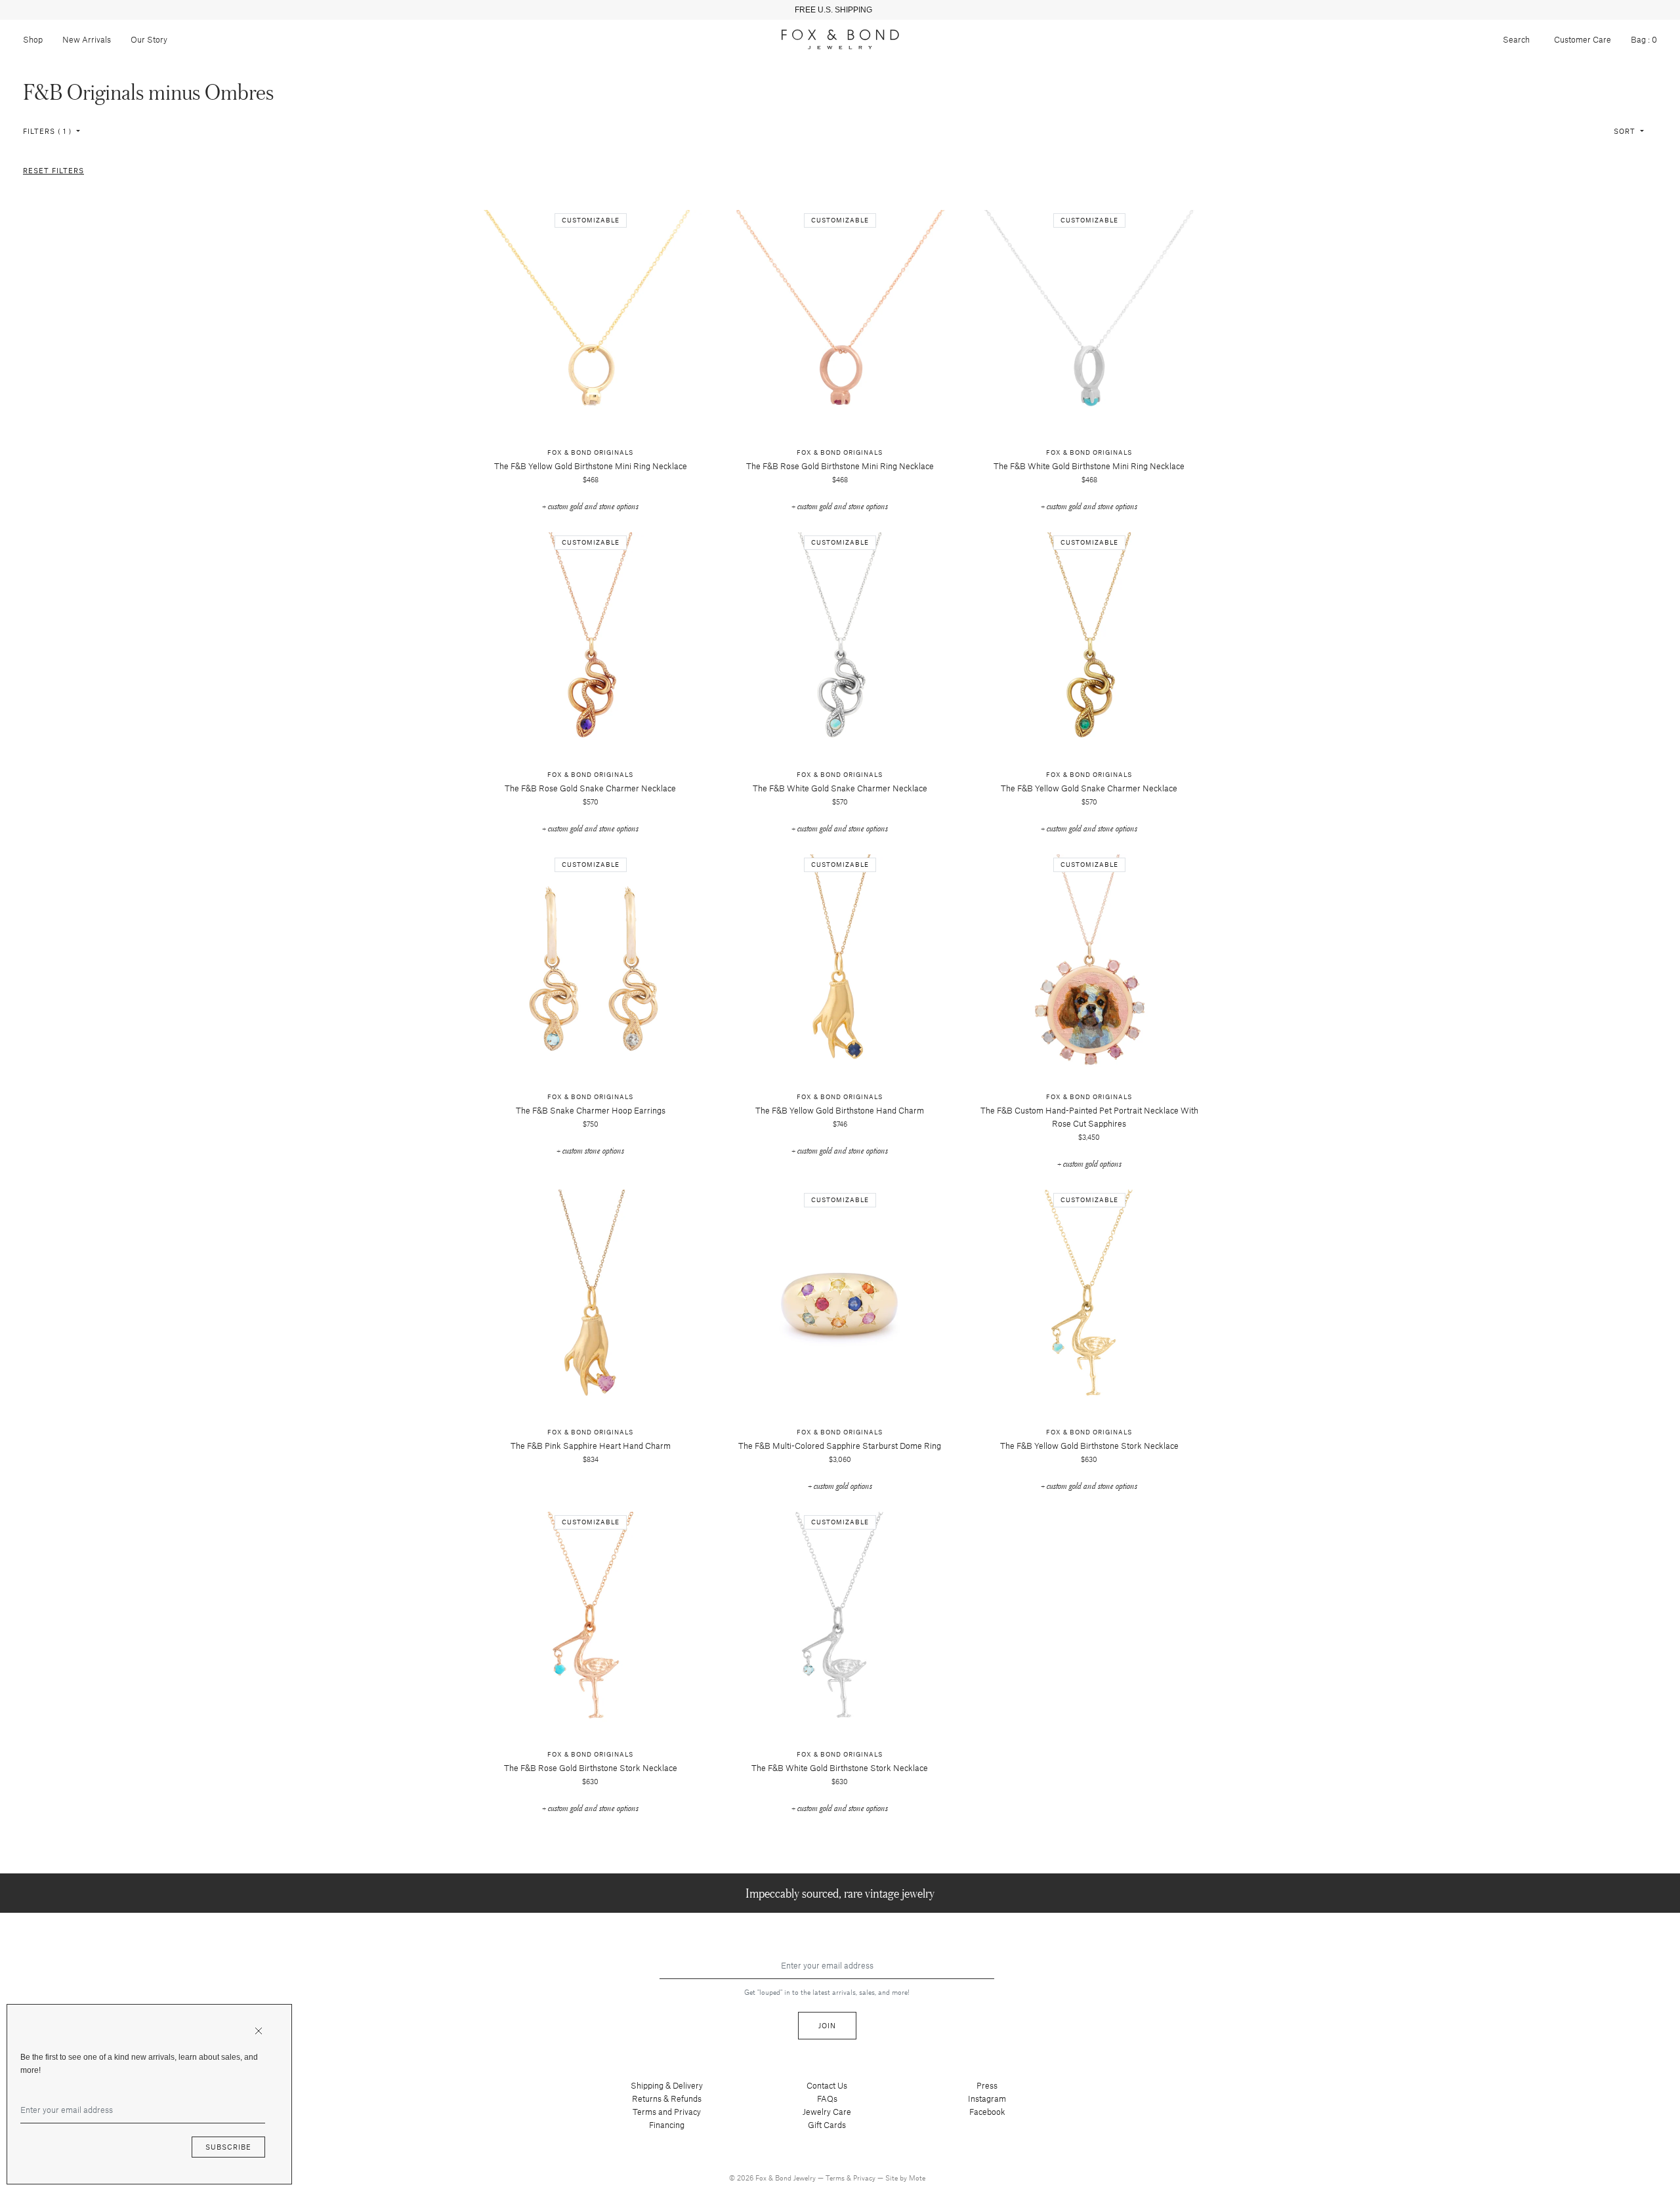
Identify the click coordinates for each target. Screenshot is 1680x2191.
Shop (33, 39)
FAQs (827, 2098)
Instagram (987, 2098)
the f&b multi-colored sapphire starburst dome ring (840, 1446)
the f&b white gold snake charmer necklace (840, 788)
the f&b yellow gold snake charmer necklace (1089, 788)
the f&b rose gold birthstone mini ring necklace (840, 466)
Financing (667, 2125)
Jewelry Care (827, 2112)
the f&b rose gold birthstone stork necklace (591, 1768)
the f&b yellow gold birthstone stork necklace (1089, 1446)
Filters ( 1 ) (49, 131)
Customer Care (1583, 39)
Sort (1626, 131)
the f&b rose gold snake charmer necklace (590, 788)
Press (987, 2085)
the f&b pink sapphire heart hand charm (591, 1446)
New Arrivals (87, 39)
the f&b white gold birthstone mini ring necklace (1089, 466)
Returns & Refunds (667, 2098)
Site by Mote (905, 2178)
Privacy (865, 2178)
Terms (836, 2178)
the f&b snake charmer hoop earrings (591, 1110)
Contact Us (827, 2085)
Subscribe (228, 2147)
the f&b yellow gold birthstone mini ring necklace (591, 466)
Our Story (149, 39)
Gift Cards (827, 2125)
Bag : (1644, 39)
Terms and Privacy (667, 2112)
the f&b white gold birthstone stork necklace (840, 1768)
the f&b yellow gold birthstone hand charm (840, 1110)
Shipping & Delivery (667, 2085)
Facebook (987, 2112)
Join (827, 2025)
